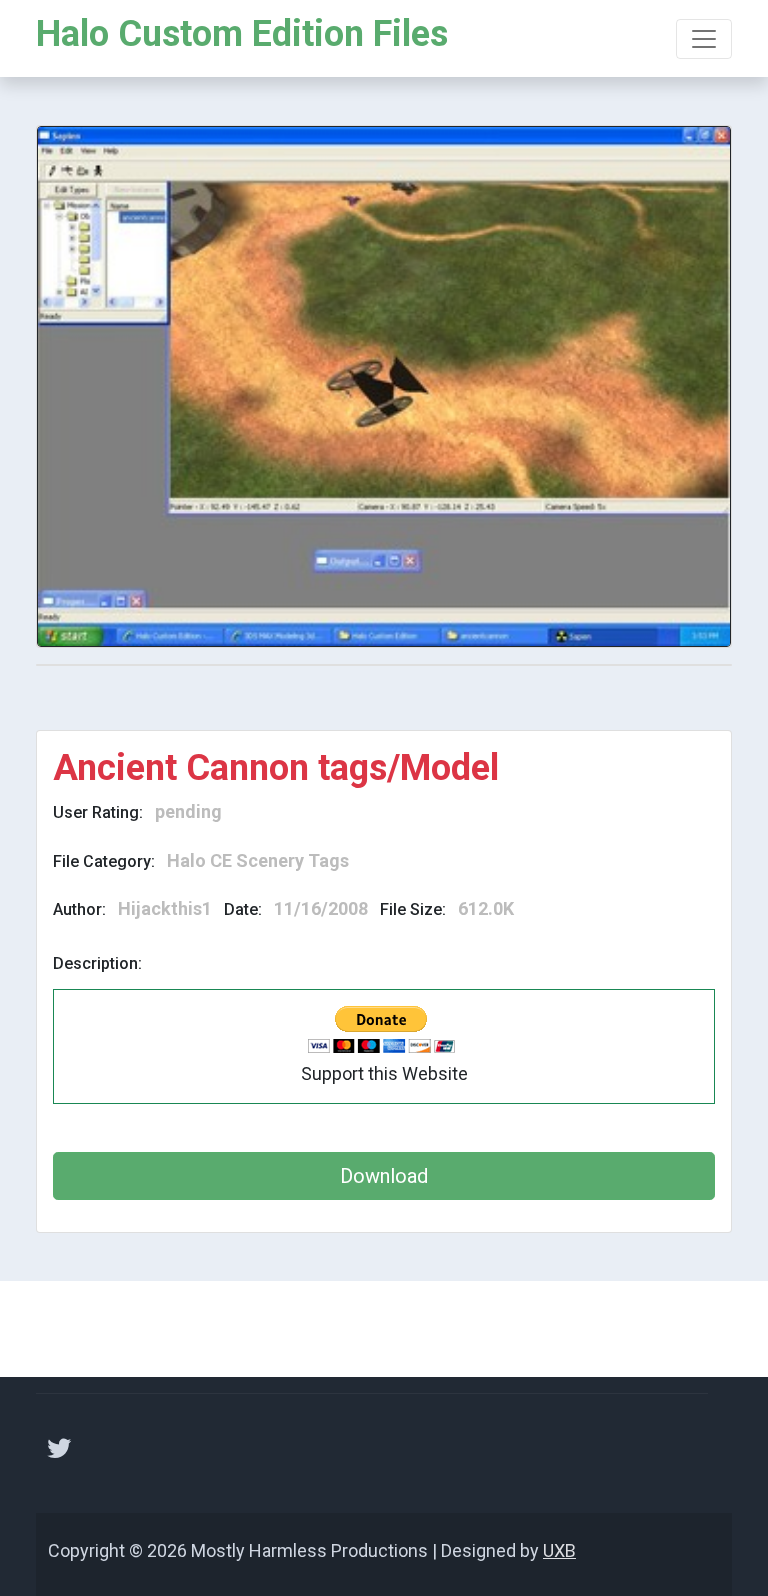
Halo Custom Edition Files (242, 34)
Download (384, 1176)
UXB (559, 1550)
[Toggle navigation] (704, 39)
